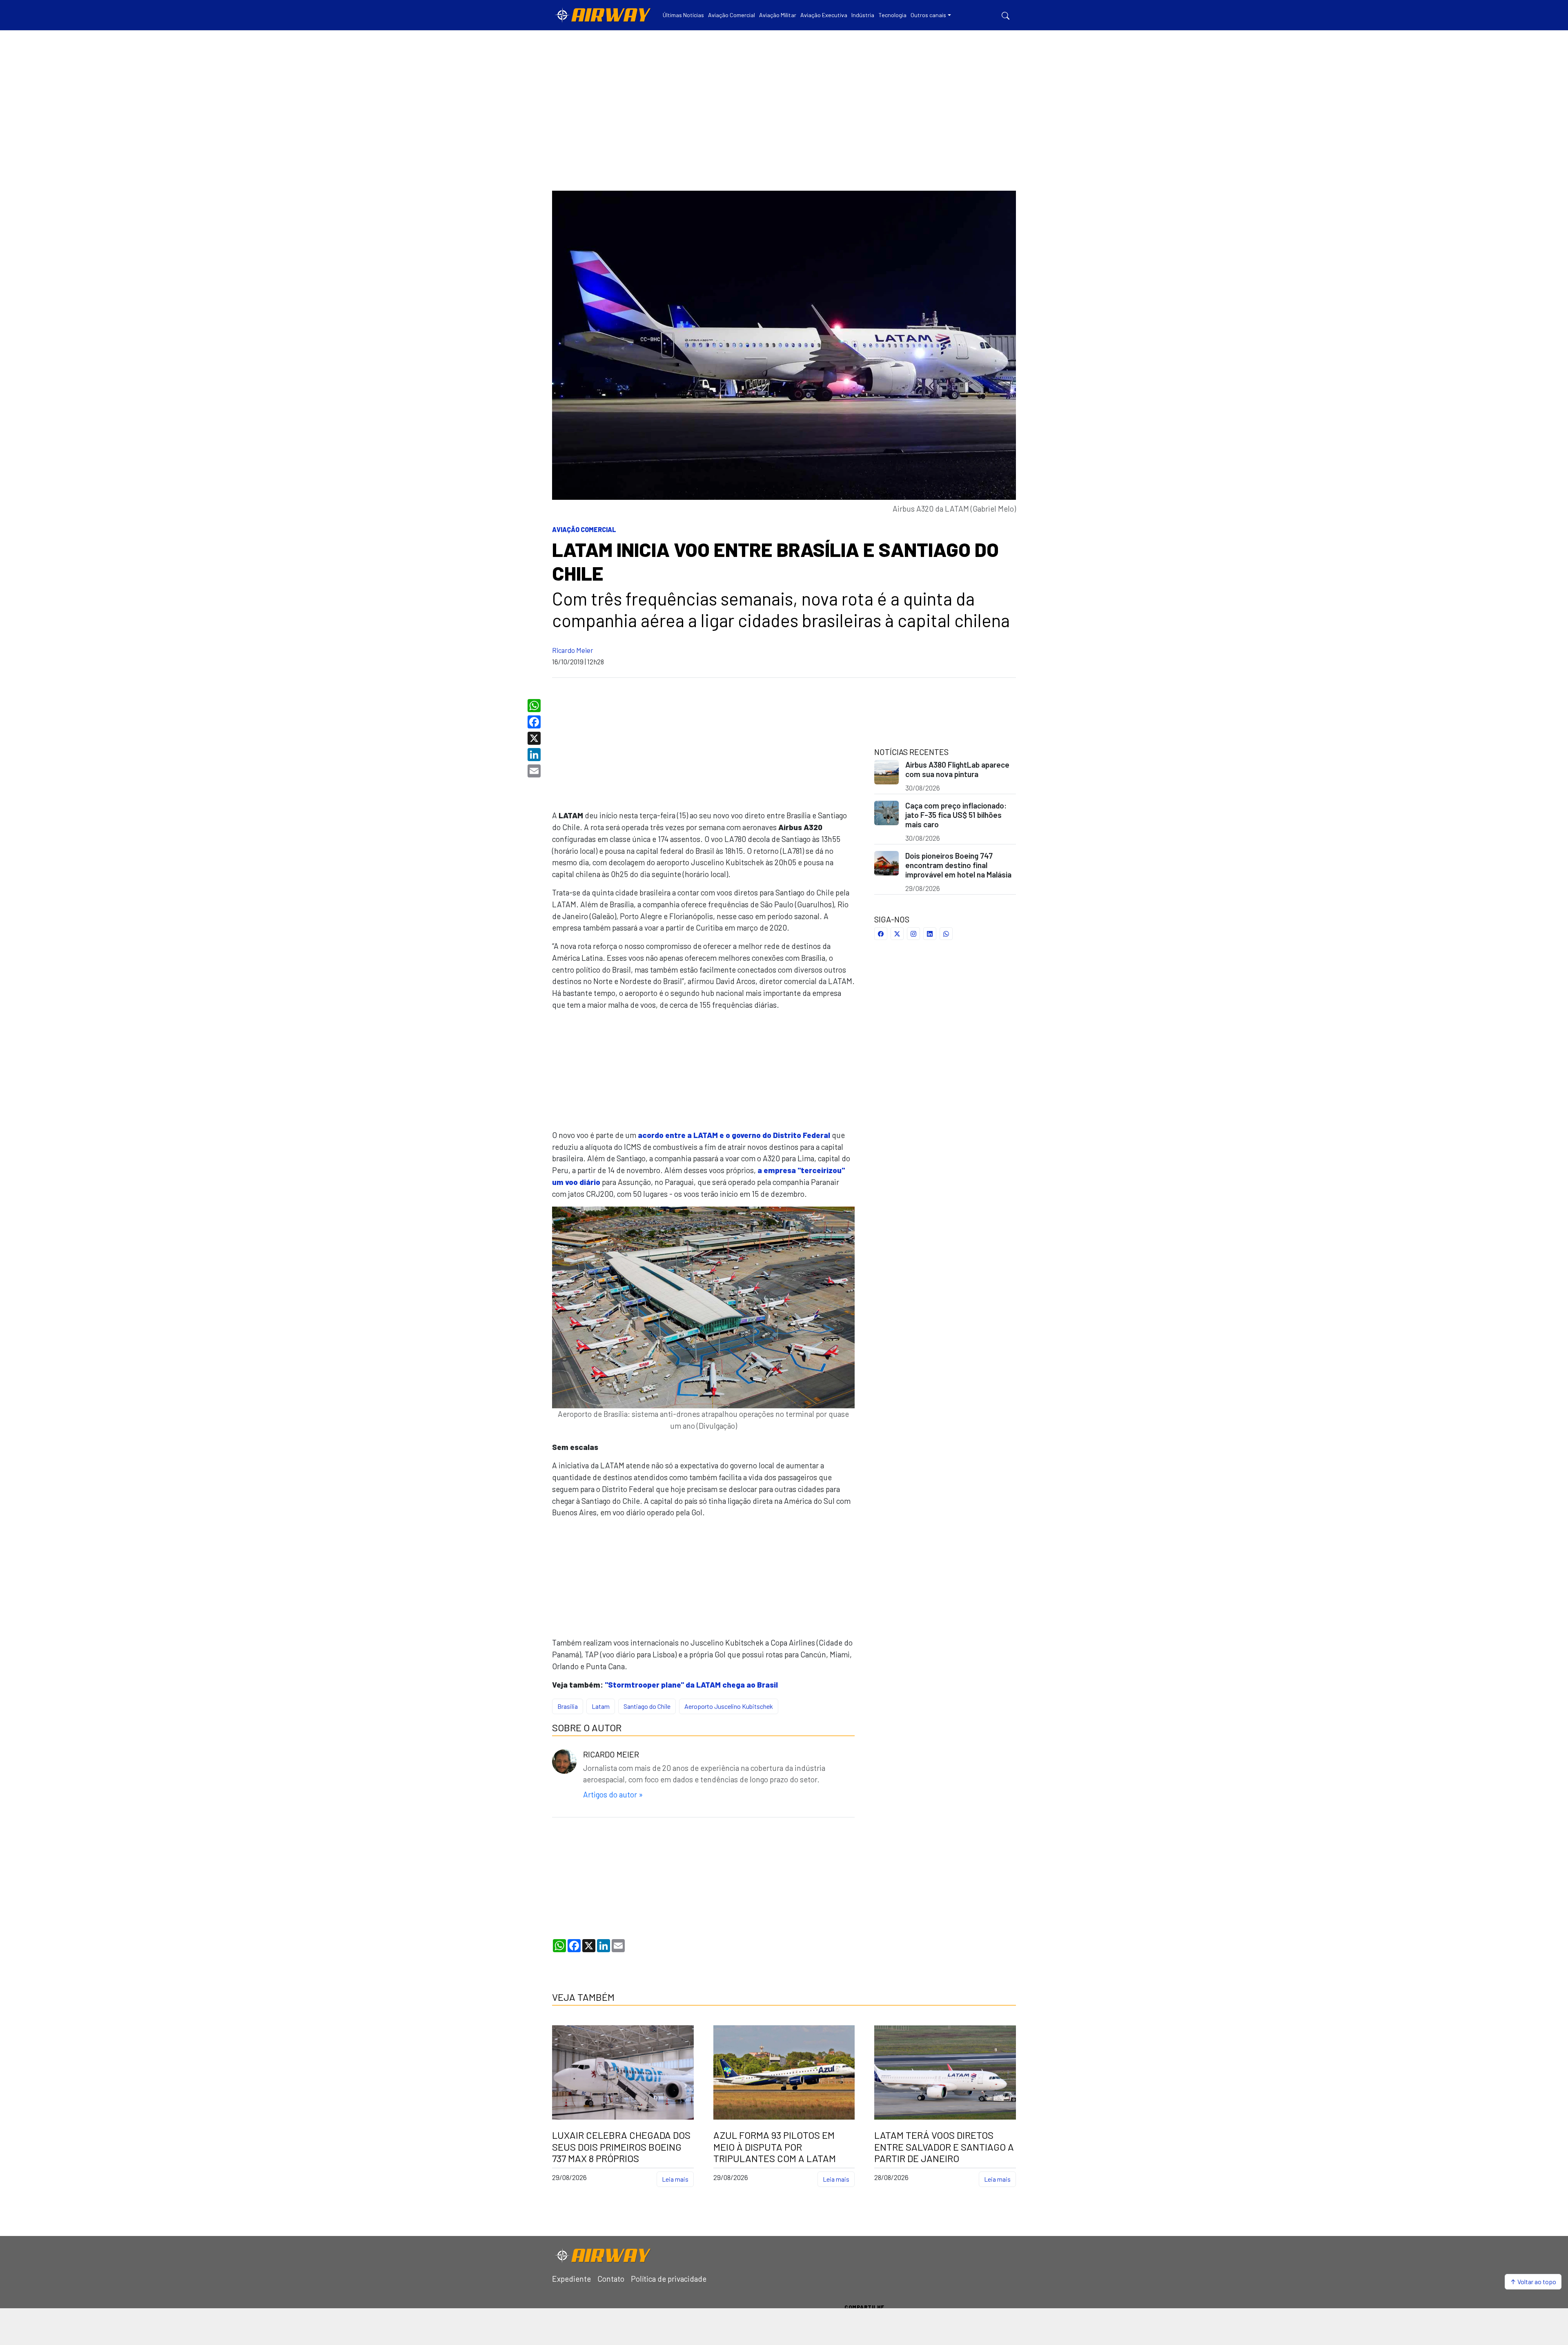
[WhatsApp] (535, 706)
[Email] (535, 771)
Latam (601, 1706)
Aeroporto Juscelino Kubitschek (729, 1706)
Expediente (571, 2279)
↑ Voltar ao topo (1533, 2282)
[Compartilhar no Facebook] (881, 934)
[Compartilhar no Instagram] (913, 934)
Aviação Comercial (584, 529)
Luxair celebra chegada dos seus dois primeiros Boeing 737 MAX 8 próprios (621, 2147)
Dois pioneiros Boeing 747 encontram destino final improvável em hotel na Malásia (958, 865)
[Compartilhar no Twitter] (897, 934)
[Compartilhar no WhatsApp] (946, 934)
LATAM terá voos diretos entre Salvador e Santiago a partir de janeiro (944, 2147)
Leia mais (675, 2179)
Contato (611, 2279)
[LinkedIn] (535, 755)
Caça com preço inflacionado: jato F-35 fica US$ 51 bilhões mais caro (956, 815)
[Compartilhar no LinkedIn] (930, 934)
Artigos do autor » (613, 1794)
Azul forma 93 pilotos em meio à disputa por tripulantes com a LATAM (775, 2147)
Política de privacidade (669, 2279)
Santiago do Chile (647, 1706)
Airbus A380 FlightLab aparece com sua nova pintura (957, 769)
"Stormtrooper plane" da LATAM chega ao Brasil (691, 1685)
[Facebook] (535, 722)
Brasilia (568, 1706)
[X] (535, 738)
